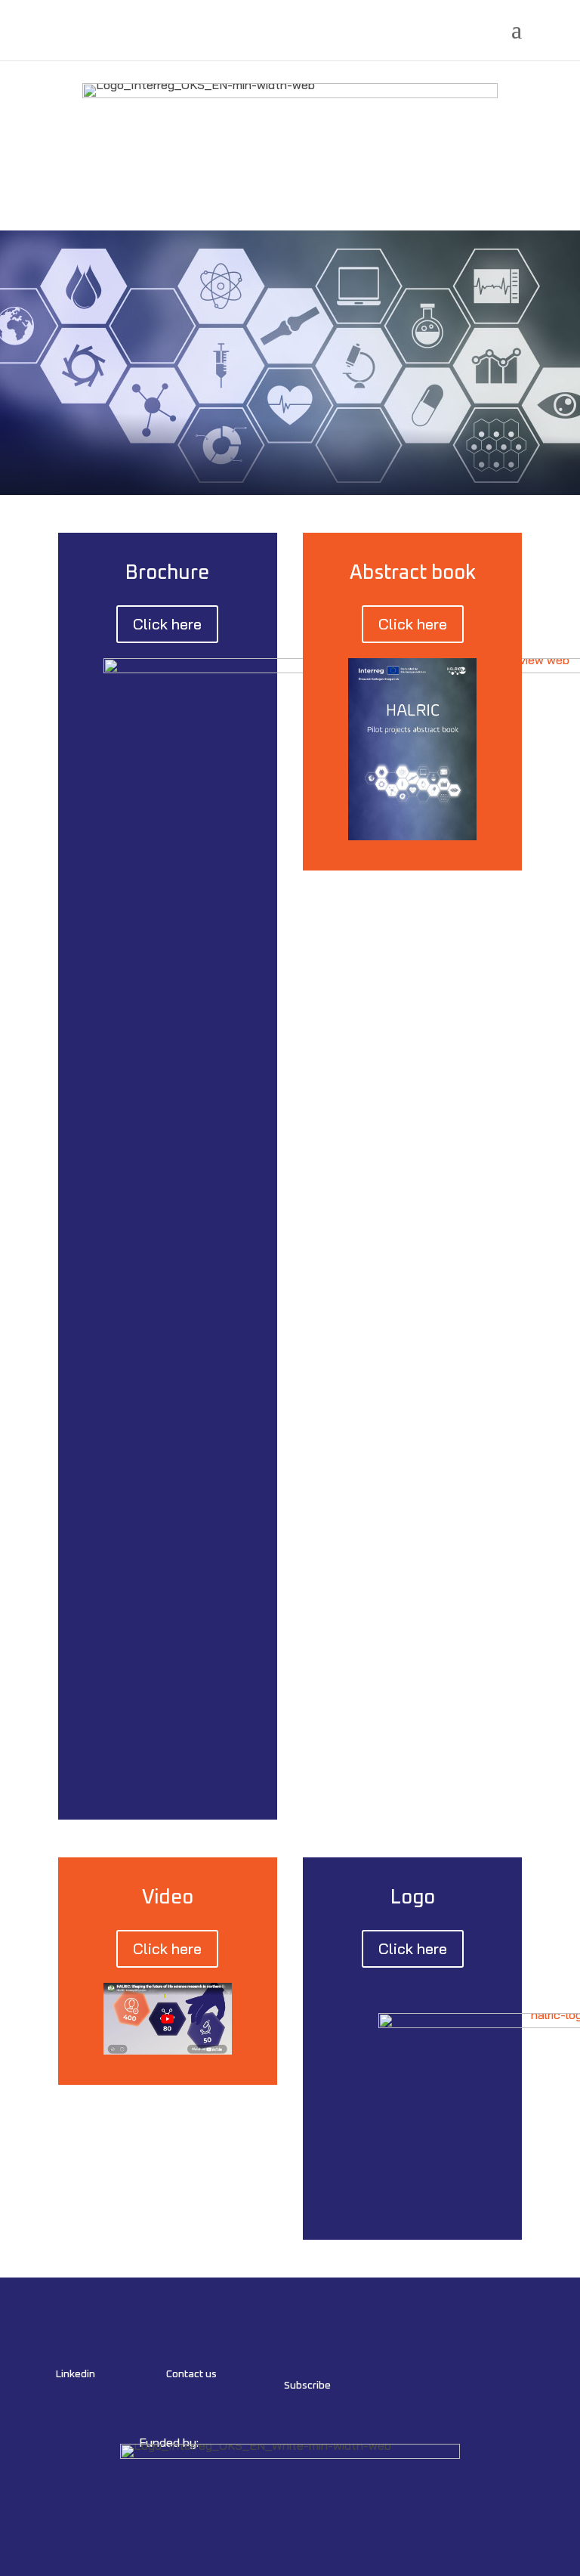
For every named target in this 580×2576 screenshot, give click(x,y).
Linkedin (76, 2374)
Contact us (191, 2374)
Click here (167, 624)
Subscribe (307, 2386)
